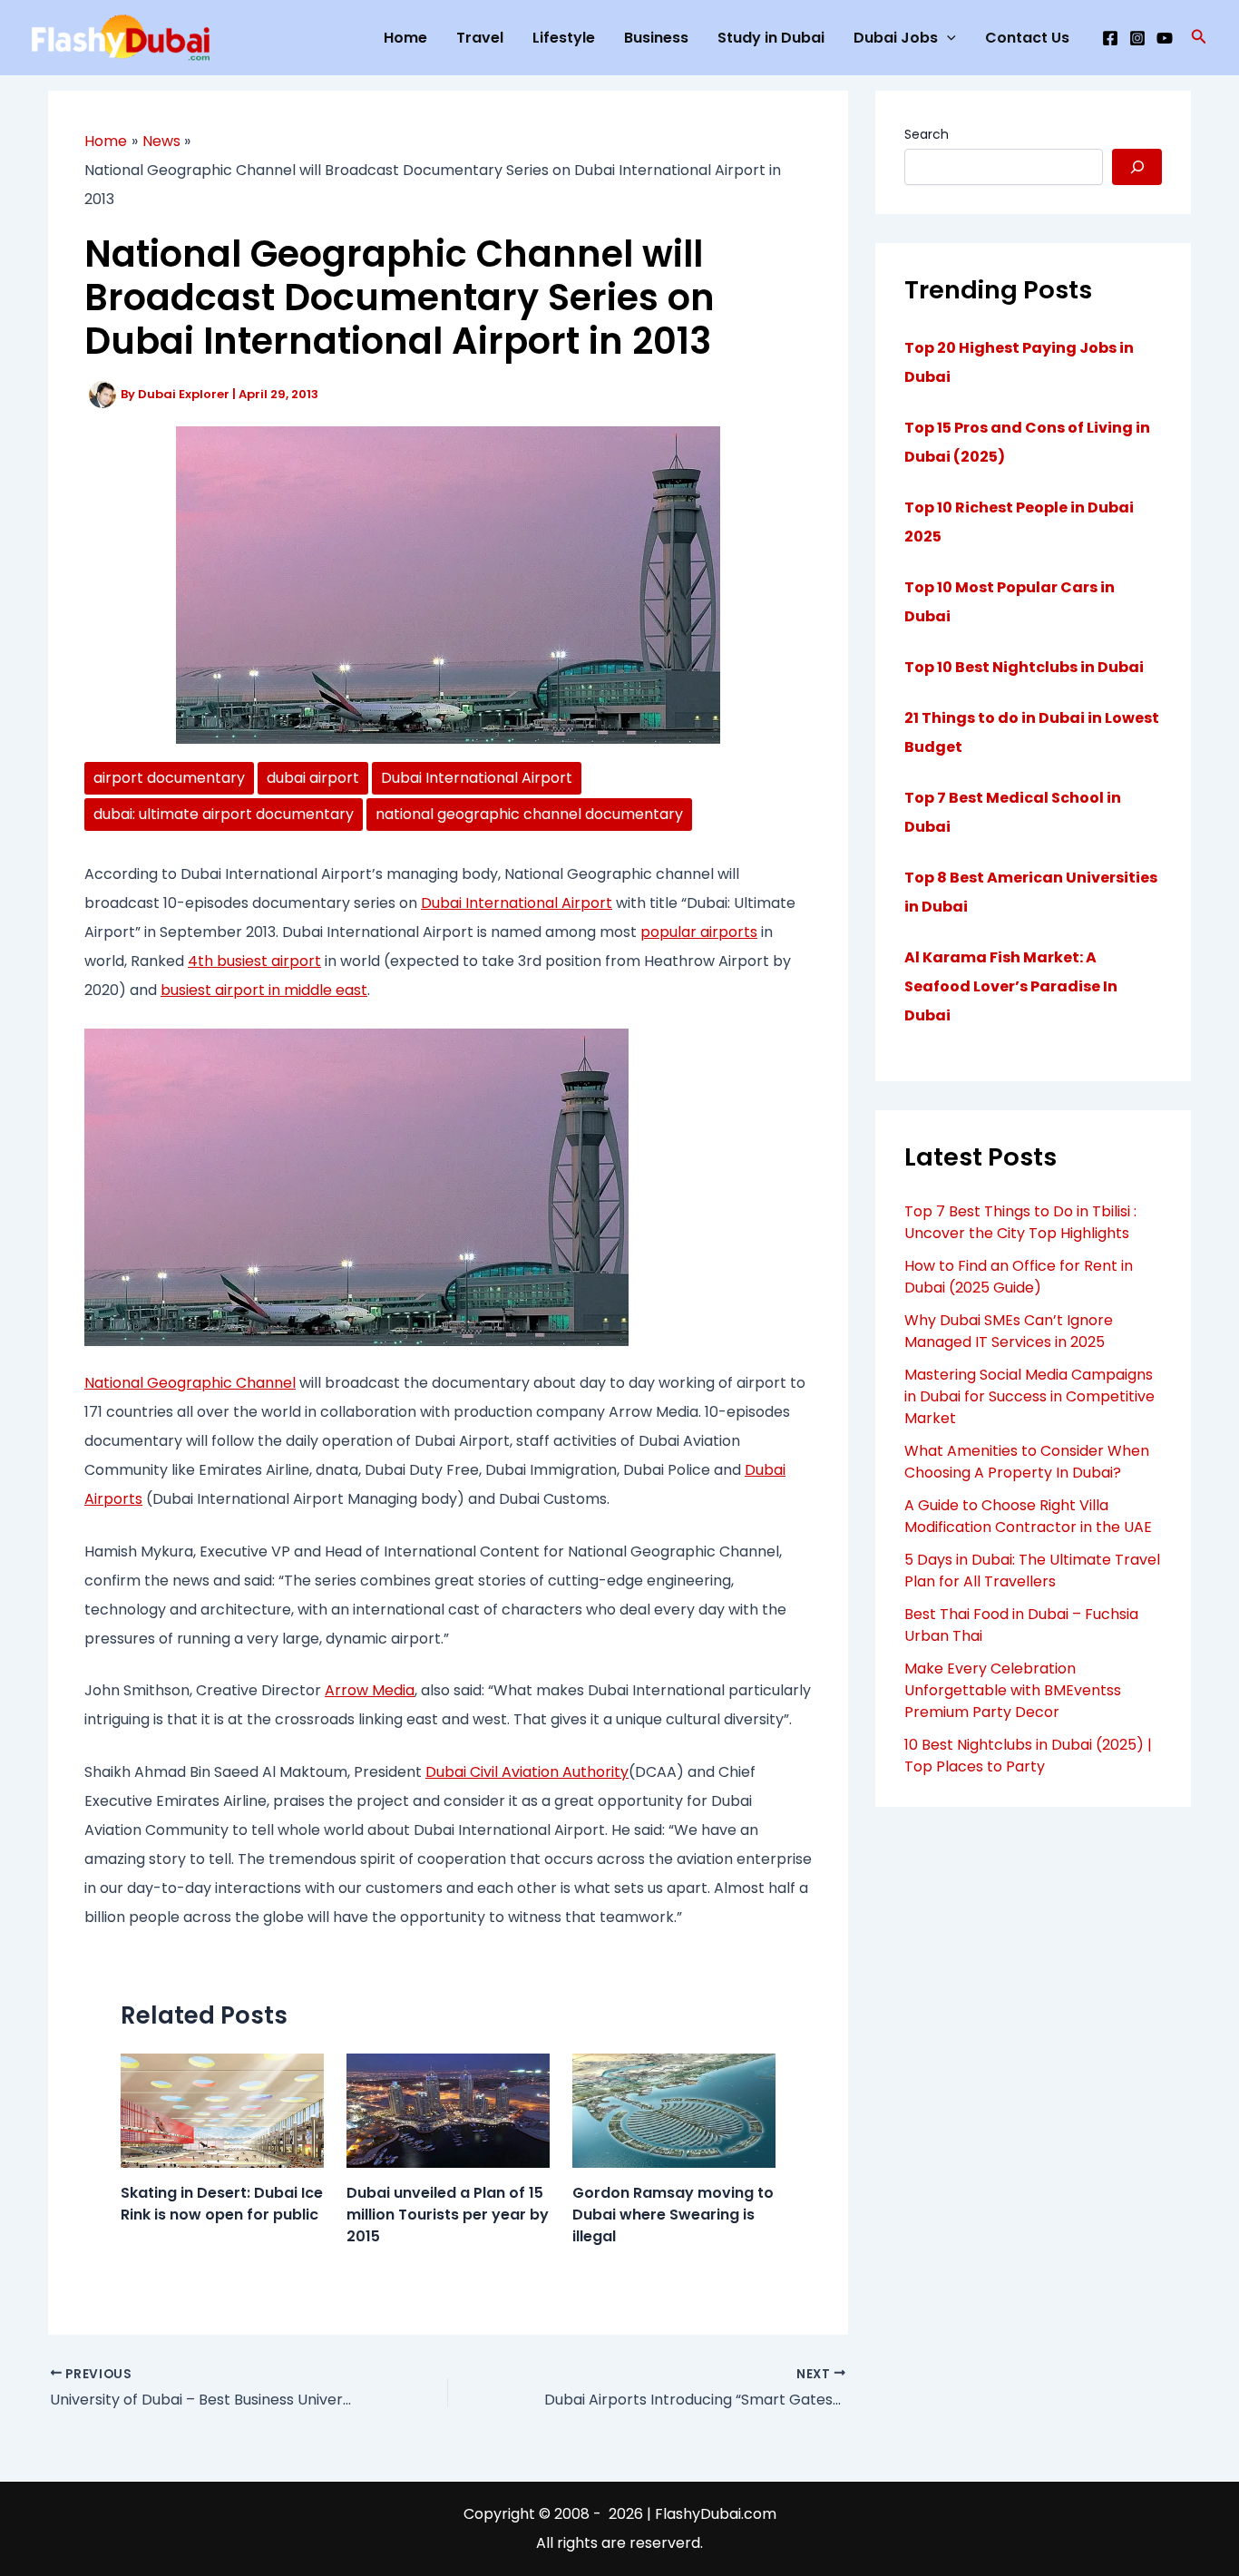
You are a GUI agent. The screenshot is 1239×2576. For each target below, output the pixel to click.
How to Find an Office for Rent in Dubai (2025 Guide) (1019, 1277)
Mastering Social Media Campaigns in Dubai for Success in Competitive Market (1029, 1396)
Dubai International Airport (477, 778)
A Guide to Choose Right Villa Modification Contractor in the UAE (1028, 1516)
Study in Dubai (771, 38)
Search (927, 134)
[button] (1199, 38)
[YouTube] (1165, 38)
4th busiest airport (254, 961)
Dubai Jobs (896, 38)
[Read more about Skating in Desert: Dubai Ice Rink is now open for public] (222, 2109)
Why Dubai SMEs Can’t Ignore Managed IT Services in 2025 (1009, 1331)
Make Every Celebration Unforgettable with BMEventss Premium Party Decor (1013, 1690)
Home (405, 38)
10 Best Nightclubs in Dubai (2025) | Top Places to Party (1028, 1756)
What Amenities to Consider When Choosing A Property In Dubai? (1027, 1462)
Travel (480, 38)
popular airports (699, 932)
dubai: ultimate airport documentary (224, 814)
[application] (947, 38)
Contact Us (1027, 38)
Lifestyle (564, 38)
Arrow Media (370, 1690)
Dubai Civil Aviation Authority (527, 1772)
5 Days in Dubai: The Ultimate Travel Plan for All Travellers (1032, 1571)
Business (656, 38)
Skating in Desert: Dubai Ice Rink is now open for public (222, 2204)
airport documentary (169, 778)
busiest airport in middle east (264, 990)
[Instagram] (1137, 38)
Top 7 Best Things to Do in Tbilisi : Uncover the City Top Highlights (1020, 1222)
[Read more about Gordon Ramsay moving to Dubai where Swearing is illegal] (674, 2109)
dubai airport (313, 778)
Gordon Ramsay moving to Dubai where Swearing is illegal (673, 2215)
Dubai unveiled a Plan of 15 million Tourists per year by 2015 (448, 2215)
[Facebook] (1110, 38)
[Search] (1137, 167)
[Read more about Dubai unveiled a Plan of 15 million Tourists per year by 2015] (448, 2109)
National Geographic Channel (190, 1383)
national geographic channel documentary (529, 814)
